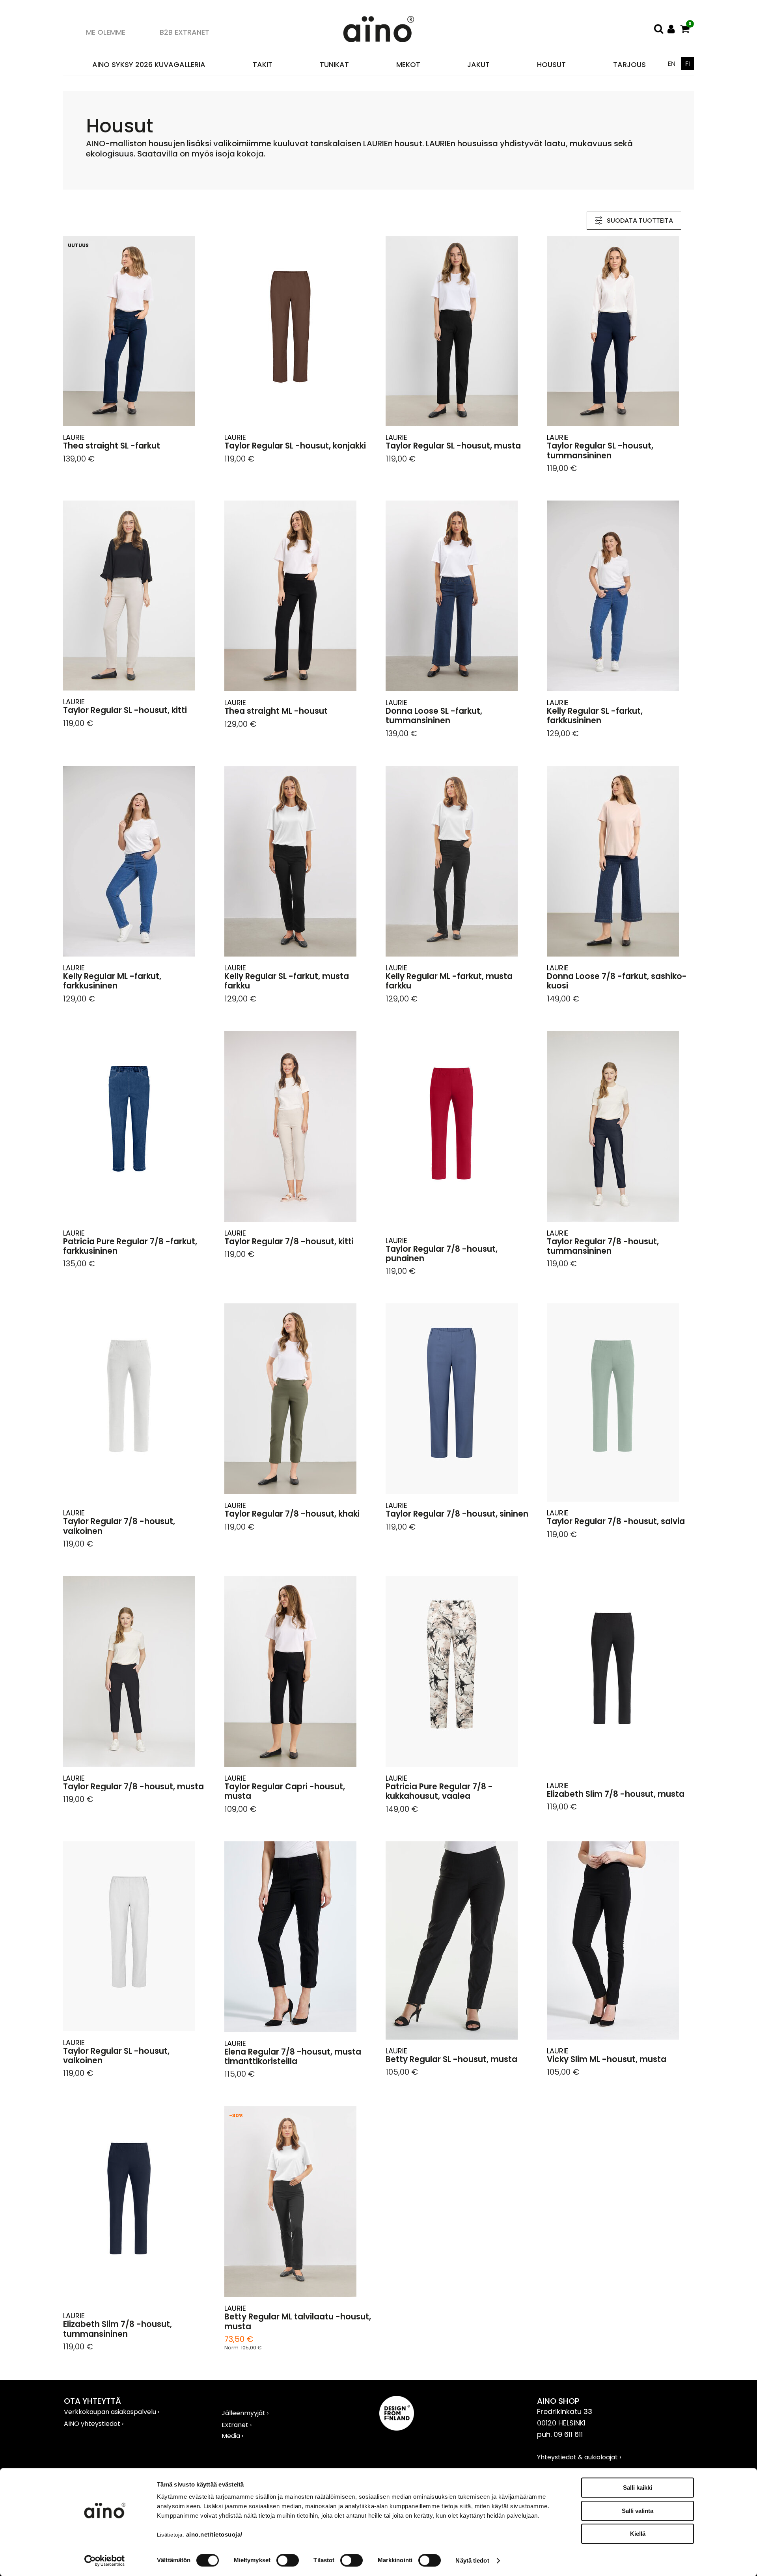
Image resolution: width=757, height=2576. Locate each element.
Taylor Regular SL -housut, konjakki (295, 446)
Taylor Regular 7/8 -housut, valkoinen (119, 1526)
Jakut (478, 64)
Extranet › (237, 2425)
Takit (263, 64)
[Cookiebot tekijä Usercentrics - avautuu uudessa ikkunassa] (105, 2561)
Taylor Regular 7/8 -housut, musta (133, 1787)
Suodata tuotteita (640, 221)
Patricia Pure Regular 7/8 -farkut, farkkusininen (130, 1246)
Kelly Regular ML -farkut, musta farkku (449, 981)
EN (672, 64)
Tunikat (334, 64)
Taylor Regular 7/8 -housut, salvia (616, 1521)
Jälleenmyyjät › (245, 2413)
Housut (551, 64)
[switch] (288, 2560)
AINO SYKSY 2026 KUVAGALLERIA (149, 64)
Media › (232, 2436)
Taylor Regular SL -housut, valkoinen (116, 2056)
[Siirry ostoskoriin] (685, 29)
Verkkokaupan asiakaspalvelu (111, 2412)
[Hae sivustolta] (658, 29)
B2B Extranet (185, 32)
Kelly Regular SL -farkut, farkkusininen (595, 716)
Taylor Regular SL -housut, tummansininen (600, 451)
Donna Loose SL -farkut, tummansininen (434, 716)
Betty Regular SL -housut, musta (451, 2059)
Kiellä (638, 2534)
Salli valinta (638, 2511)
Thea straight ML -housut (276, 711)
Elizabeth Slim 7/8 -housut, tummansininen (117, 2329)
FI (688, 64)
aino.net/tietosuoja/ (214, 2534)
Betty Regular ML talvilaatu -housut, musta (298, 2322)
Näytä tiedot (472, 2560)
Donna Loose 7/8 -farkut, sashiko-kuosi (617, 981)
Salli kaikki (638, 2488)
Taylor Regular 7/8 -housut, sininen (457, 1514)
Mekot (408, 64)
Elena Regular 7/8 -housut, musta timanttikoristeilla (293, 2057)
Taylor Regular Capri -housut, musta (285, 1791)
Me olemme (106, 32)
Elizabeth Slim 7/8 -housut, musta (616, 1794)
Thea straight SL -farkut (112, 446)
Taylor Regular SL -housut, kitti (125, 710)
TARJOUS (629, 64)
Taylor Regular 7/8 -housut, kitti (289, 1241)
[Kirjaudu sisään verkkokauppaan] (671, 29)
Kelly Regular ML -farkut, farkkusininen (112, 981)
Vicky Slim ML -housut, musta (607, 2059)
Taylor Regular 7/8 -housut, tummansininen (603, 1246)
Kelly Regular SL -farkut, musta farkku (287, 981)
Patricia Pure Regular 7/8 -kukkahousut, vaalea (439, 1791)
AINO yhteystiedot (93, 2424)
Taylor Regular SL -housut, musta (453, 446)
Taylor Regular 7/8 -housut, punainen (442, 1254)
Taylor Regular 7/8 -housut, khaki (292, 1514)
